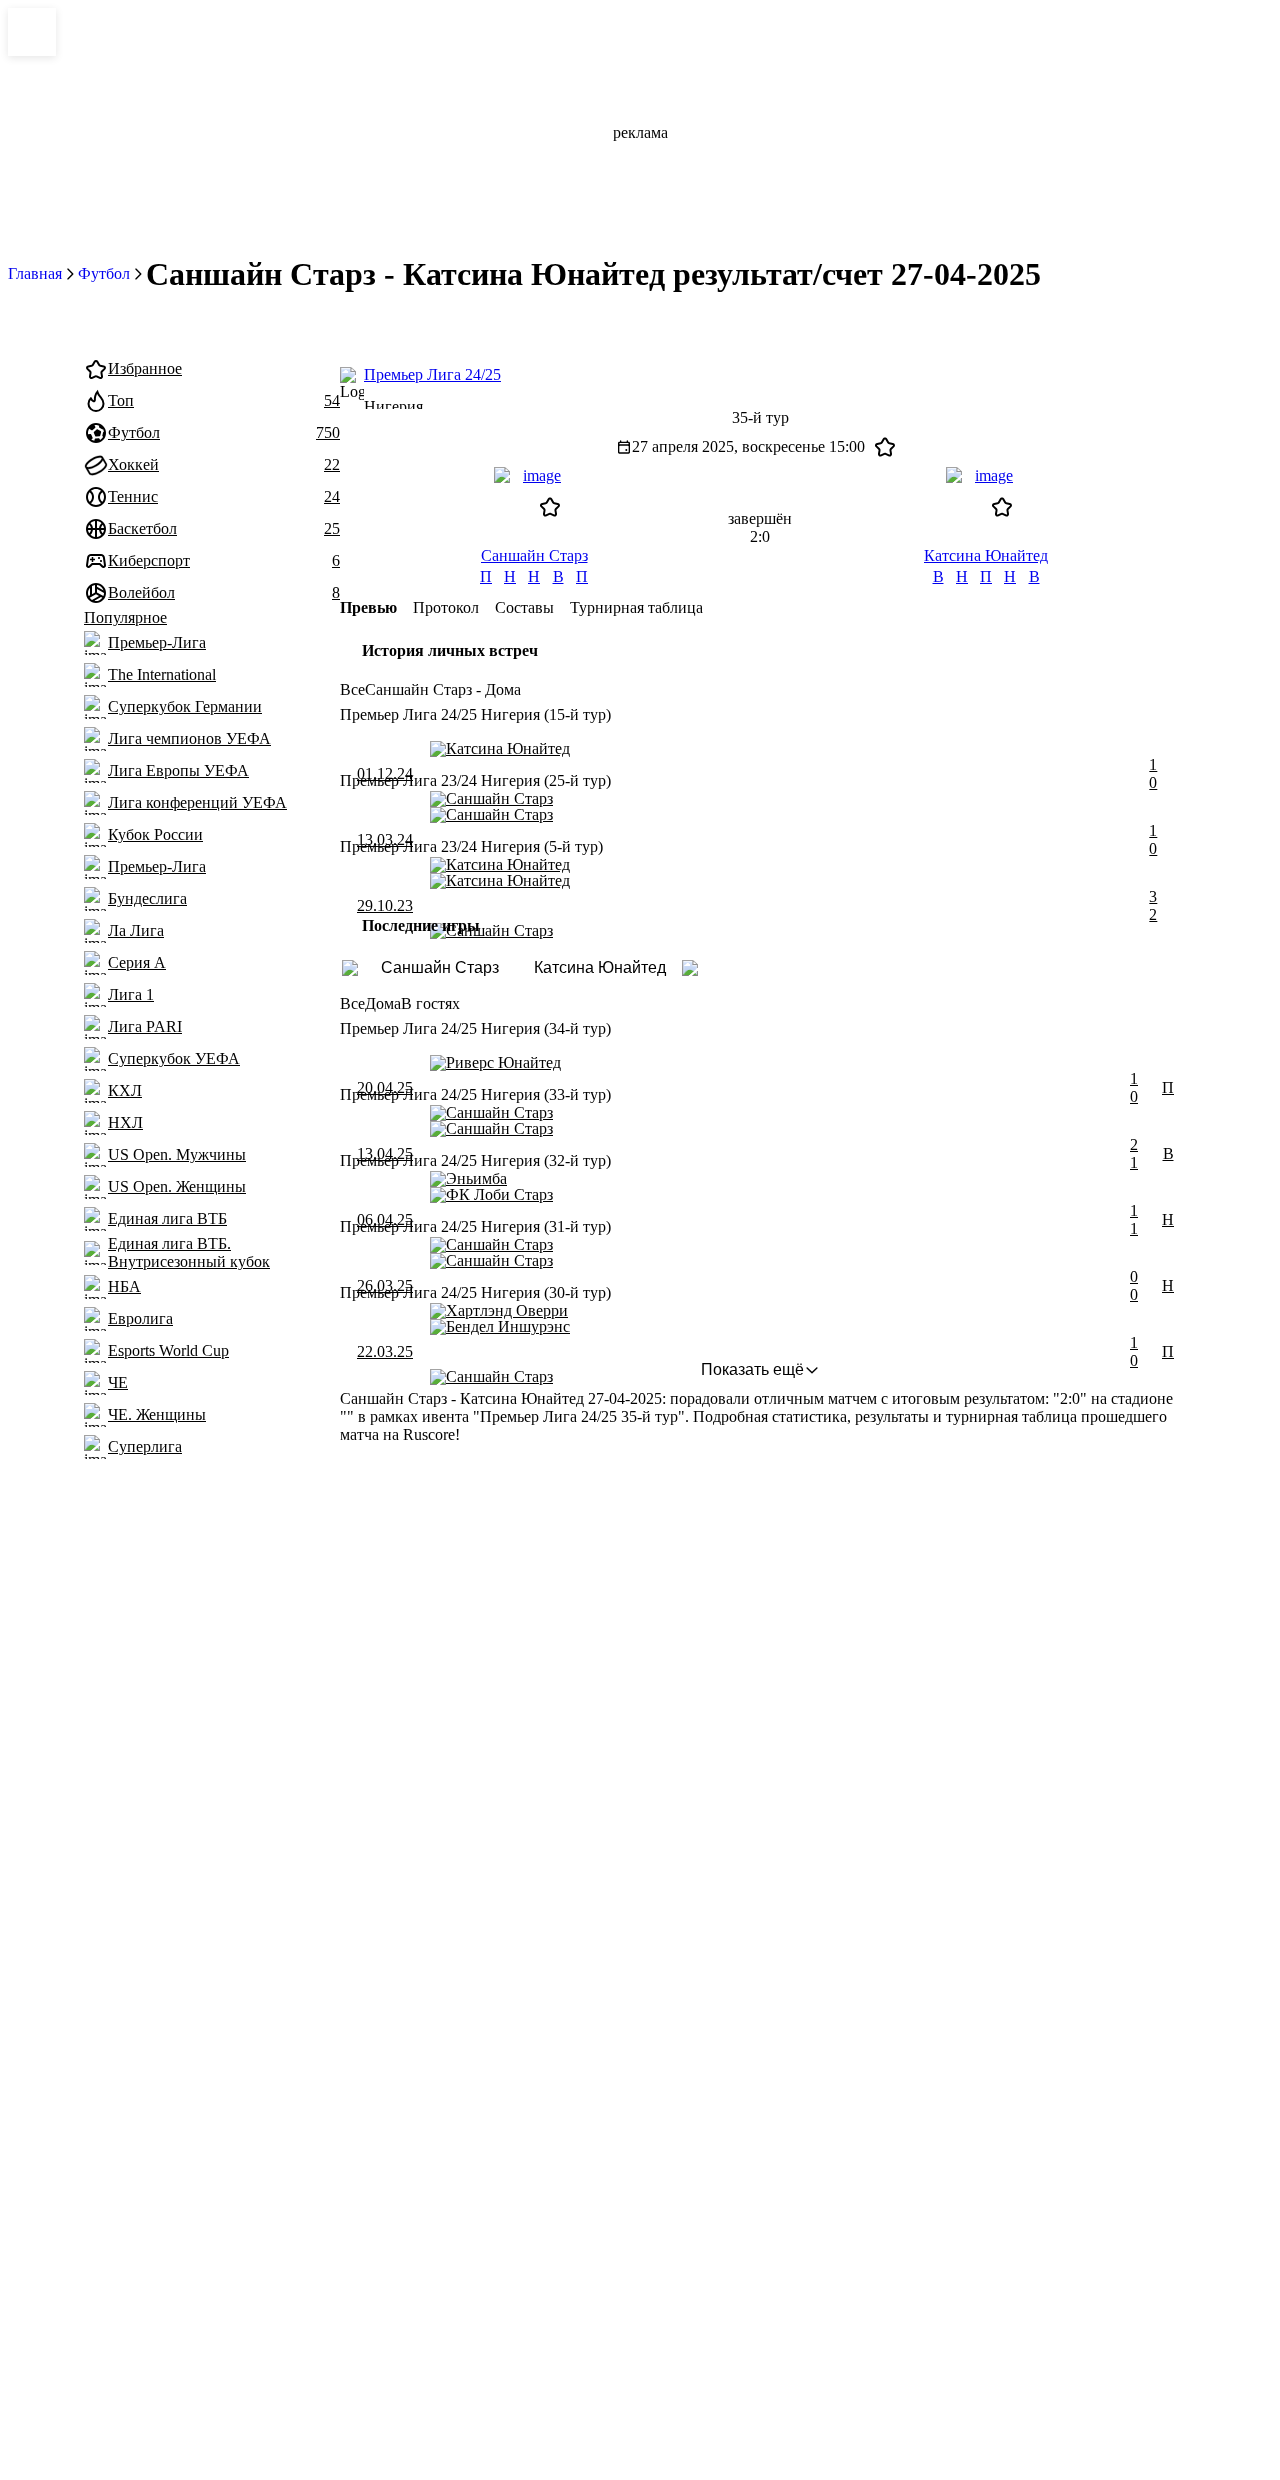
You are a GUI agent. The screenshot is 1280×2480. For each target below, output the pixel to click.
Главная (35, 273)
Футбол (104, 273)
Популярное (125, 617)
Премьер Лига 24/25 (432, 374)
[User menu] (1108, 322)
